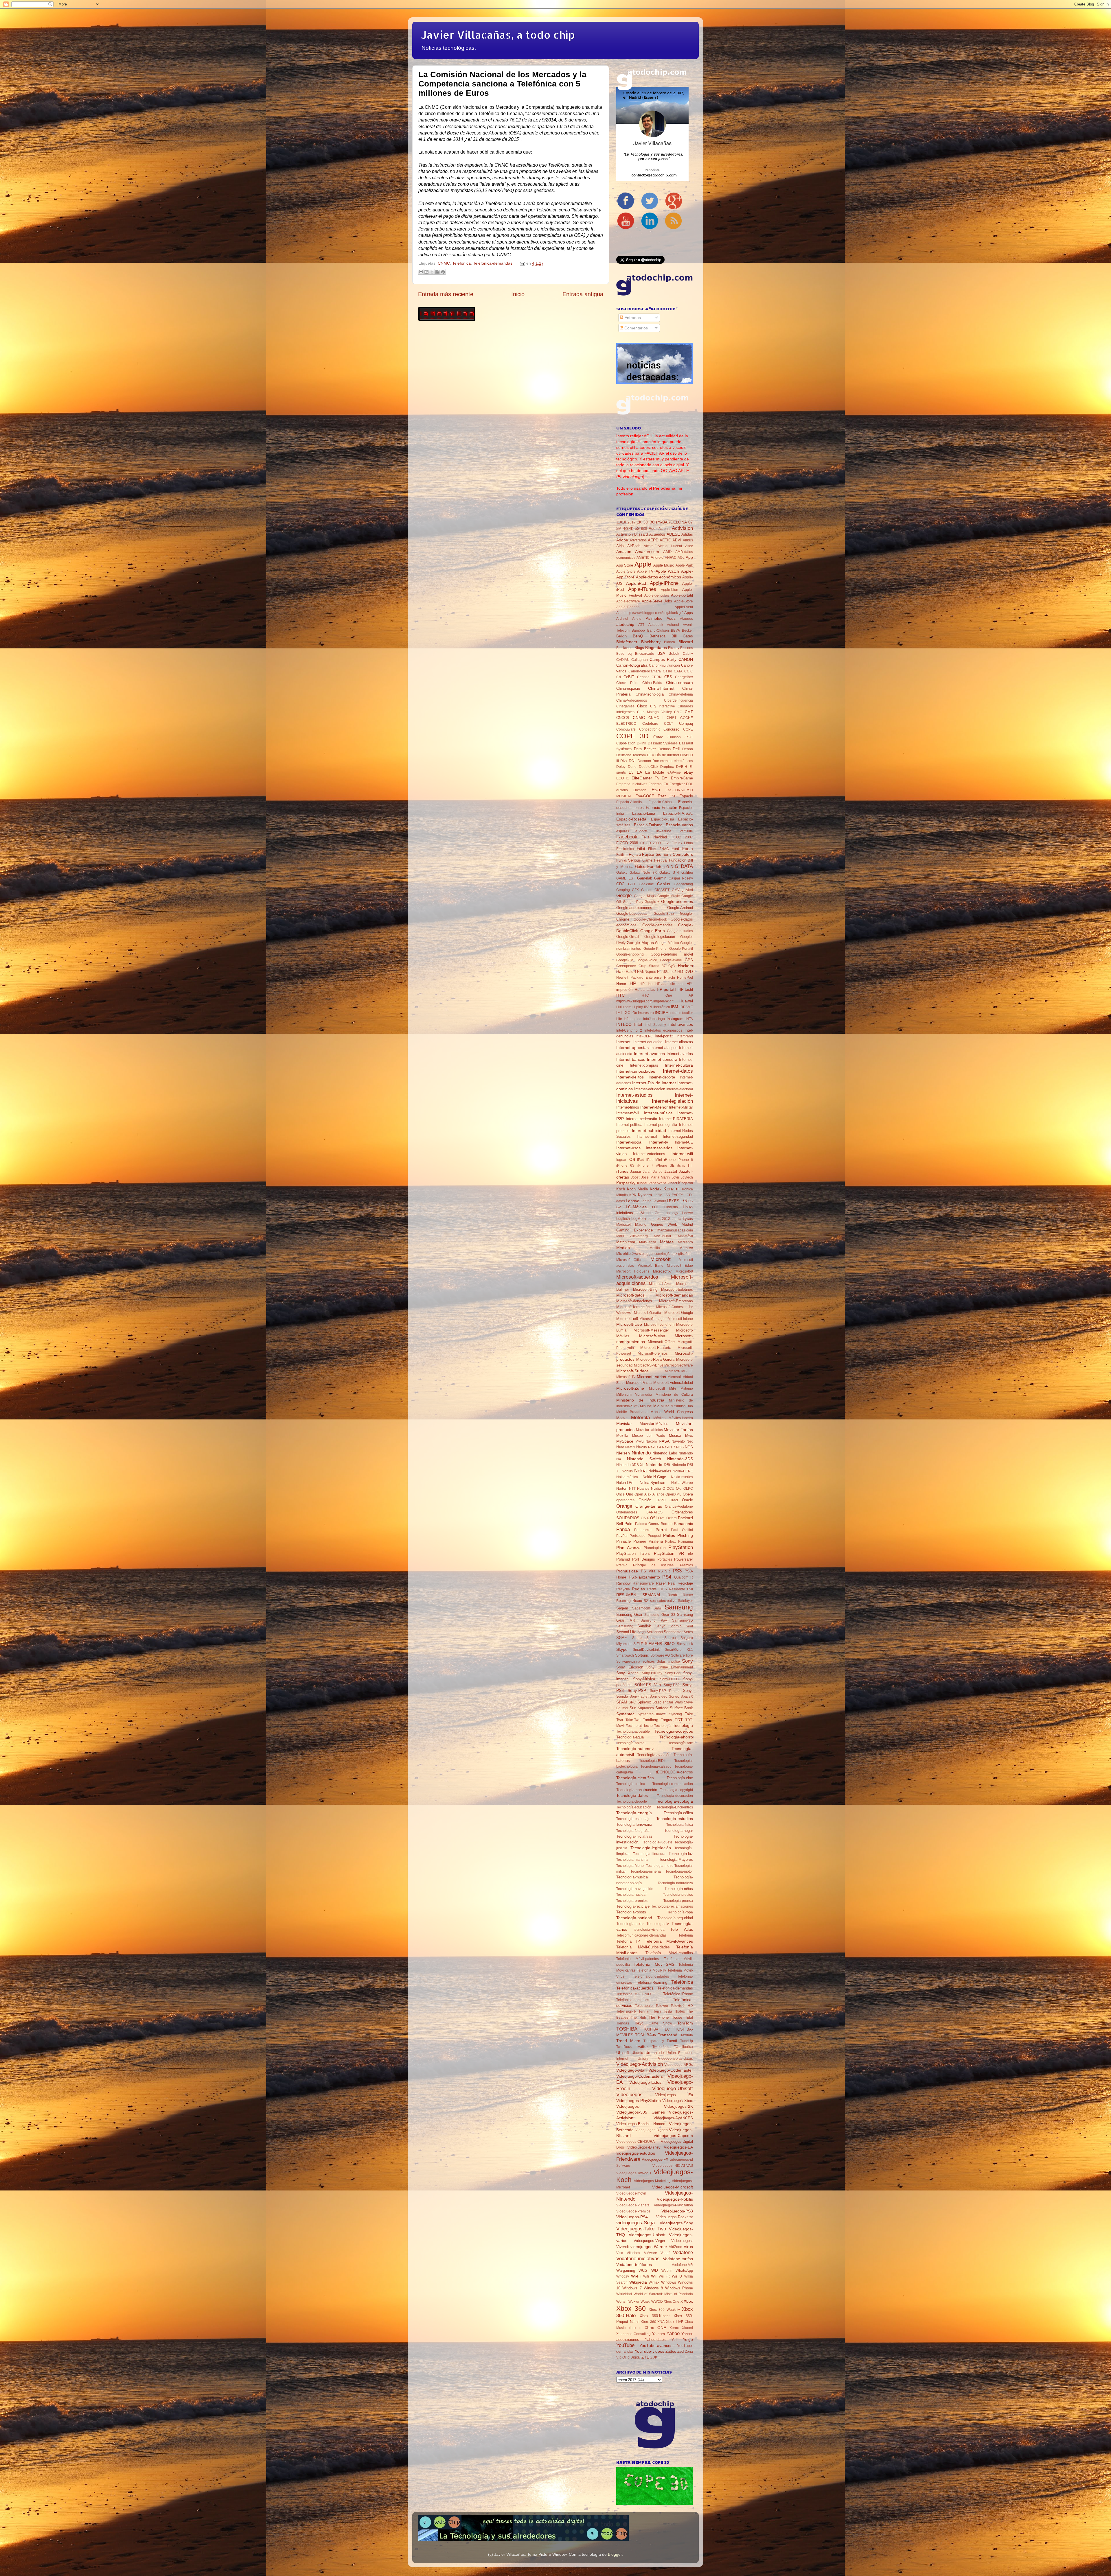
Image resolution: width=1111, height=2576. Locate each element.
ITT (690, 1166)
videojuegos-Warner (649, 2247)
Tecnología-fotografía (633, 1831)
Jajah (647, 1172)
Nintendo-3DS (680, 1459)
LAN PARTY (673, 1195)
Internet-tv (659, 1142)
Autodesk (656, 625)
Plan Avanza (628, 1548)
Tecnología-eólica (678, 1813)
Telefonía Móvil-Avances (669, 1941)
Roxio (637, 1601)
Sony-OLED (669, 1679)
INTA (689, 1019)
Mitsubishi (679, 1406)
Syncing (676, 1714)
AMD (667, 552)
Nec (690, 1441)
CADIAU (623, 660)
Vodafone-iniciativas (638, 2258)
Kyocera (645, 1195)
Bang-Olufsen (658, 630)
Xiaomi (687, 2328)
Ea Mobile (655, 772)
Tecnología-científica (635, 1778)
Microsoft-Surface (632, 1371)
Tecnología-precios (678, 1895)
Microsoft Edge (680, 1266)
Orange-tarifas (649, 1506)
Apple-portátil (682, 595)
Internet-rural (647, 1137)
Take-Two (633, 1720)
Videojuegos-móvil (631, 2193)
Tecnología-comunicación (673, 1784)
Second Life (626, 1632)
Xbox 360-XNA (653, 2322)
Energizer (677, 784)
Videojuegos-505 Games (641, 2112)
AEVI (677, 540)
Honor (621, 984)
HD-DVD (685, 971)
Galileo (687, 872)
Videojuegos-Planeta (633, 2205)
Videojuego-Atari (631, 2070)
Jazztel (671, 1171)
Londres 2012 (659, 1219)
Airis (620, 546)
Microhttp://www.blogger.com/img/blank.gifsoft (652, 1254)
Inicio (518, 294)
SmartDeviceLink (646, 1650)
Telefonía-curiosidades (651, 1976)
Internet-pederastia (641, 1119)
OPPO (661, 1500)
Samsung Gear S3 (660, 1615)
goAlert (687, 890)
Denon (688, 749)
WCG (643, 2270)
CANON (686, 659)
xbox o (635, 2328)
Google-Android (680, 908)
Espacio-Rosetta (631, 819)
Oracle (687, 1500)
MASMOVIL (663, 1236)
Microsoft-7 (662, 1271)
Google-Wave (671, 960)
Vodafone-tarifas (678, 2259)
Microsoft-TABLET (679, 1371)
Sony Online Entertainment (670, 1667)
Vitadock (633, 2253)
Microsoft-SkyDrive (649, 1365)
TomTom (685, 2023)
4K (631, 529)
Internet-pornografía (661, 1125)
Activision (682, 528)
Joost (635, 1177)
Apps (689, 613)
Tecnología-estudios (675, 1819)
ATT (641, 625)
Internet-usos (628, 1148)
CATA (678, 671)
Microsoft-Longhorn (659, 1325)
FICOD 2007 (682, 837)
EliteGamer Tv (645, 778)
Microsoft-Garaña (648, 1313)
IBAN (648, 1007)
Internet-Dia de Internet (654, 1083)
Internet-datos (678, 1071)
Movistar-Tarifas (678, 1430)
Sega (642, 1632)
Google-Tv (625, 960)
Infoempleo (633, 1019)
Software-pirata (628, 1662)
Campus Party (663, 659)
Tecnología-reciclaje (633, 1906)
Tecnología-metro (660, 1866)
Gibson (647, 890)
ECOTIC (623, 778)
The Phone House (665, 2017)
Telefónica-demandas (493, 263)
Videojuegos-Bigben (652, 2130)
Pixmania (686, 1541)
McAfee (667, 1242)
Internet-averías (680, 1054)
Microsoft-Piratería (656, 1348)
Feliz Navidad (654, 837)
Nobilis (627, 1471)
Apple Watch (667, 571)
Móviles (659, 1418)
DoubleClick (649, 767)
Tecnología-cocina (631, 1784)
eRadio (622, 790)
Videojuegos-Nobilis (675, 2199)
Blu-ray (674, 648)
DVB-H (682, 767)
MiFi (673, 1389)
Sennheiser (673, 1632)
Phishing (685, 1535)
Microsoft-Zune (630, 1388)
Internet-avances (649, 1054)
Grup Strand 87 (652, 966)
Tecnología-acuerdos (674, 1731)
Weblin (667, 2271)
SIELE (638, 1644)
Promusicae (627, 1571)
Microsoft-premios (653, 1353)
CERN (657, 677)
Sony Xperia (627, 1673)
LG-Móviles (636, 1207)
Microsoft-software (679, 1365)
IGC (627, 1013)
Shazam (653, 1638)
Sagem (622, 1608)
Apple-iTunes (642, 589)
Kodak (656, 1189)
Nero (620, 1447)
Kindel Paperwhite (652, 1183)
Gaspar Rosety (681, 878)
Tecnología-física (680, 1825)
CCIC (689, 671)
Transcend (668, 2035)
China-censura (679, 683)
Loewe (688, 1213)
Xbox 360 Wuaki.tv (664, 2310)
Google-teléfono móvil (672, 954)
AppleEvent (684, 607)
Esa (656, 790)
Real (672, 1583)
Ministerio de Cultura (674, 1395)
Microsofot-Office (629, 1260)
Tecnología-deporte (632, 1801)
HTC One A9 (667, 995)
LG (684, 1201)
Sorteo (674, 1697)
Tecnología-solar (630, 1924)
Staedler (659, 1702)
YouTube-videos (650, 2351)
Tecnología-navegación (635, 1889)
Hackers (685, 966)
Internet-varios (659, 1148)
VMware (651, 2253)
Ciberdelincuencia (678, 700)
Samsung (679, 1607)
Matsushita (648, 1242)
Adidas (687, 534)
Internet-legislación (672, 1101)
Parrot (661, 1530)
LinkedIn (671, 1207)
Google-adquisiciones (634, 908)
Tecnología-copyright (676, 1790)
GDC (620, 884)
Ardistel (622, 619)
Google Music (669, 896)
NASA (664, 1441)
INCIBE (661, 1013)
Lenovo (633, 1201)
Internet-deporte (662, 1077)
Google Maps (645, 896)
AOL (681, 558)
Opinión (645, 1500)
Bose (620, 654)
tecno (648, 1726)
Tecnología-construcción (637, 1790)
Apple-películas (657, 595)
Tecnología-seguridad (675, 1918)
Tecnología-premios (632, 1901)
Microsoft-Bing (645, 1289)
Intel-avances (681, 1024)
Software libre (682, 1655)
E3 (631, 772)
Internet (623, 1042)
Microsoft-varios (651, 1377)
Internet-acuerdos (648, 1042)
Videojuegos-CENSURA (635, 2142)
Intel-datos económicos (663, 1030)
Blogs (639, 648)
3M (619, 529)
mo (690, 1406)
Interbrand (685, 1036)
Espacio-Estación (662, 807)
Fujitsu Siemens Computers (667, 854)
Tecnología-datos (632, 1795)
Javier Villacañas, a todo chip (498, 35)
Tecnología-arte (681, 1743)
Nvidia (656, 1489)
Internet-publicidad (649, 1131)
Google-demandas (657, 925)
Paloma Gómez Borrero (654, 1524)
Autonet (673, 625)
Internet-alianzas (679, 1042)
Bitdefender (627, 642)
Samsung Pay (654, 1620)
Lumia (676, 1219)
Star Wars (675, 1702)
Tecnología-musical (632, 1877)
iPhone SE (665, 1166)
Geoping (623, 890)
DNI (632, 761)
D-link (641, 743)
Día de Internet (667, 755)
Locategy (671, 1213)
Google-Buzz (664, 914)
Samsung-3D (683, 1620)
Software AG (660, 1655)
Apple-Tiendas (628, 607)
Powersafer (684, 1559)
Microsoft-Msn (652, 1336)
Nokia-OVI (625, 1483)
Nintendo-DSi (658, 1465)
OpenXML (673, 1494)
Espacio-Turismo (648, 825)
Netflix (630, 1447)
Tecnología (683, 1725)
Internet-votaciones (649, 1154)
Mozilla (622, 1435)
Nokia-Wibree (682, 1483)
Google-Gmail (628, 937)
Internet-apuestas (632, 1048)
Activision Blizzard (632, 534)
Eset (662, 796)
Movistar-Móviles (654, 1424)
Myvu (640, 1441)
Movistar (624, 1423)
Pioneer (640, 1541)
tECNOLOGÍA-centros (674, 1772)
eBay (688, 772)
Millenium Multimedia (634, 1395)
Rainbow (623, 1583)
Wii (654, 2276)
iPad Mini (654, 1160)
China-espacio (628, 688)
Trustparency (654, 2041)
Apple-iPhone (664, 583)
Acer (653, 528)
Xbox (688, 2301)
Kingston (686, 1183)
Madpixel (623, 1225)
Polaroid (623, 1559)
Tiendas (623, 2023)
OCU (671, 1489)
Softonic (642, 1655)
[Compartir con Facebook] (437, 272)
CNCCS (623, 718)
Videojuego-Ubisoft (673, 2088)
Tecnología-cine (680, 1778)
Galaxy (622, 873)
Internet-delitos (630, 1077)
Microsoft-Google (679, 1313)
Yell (674, 2340)
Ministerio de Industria (640, 1400)
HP (633, 983)
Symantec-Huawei (652, 1714)
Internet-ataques (664, 1048)
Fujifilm (622, 855)
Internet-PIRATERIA (676, 1119)
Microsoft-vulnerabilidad (673, 1383)
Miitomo (687, 1389)
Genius (664, 884)
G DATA (684, 866)
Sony (687, 1661)
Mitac (665, 1406)
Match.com (626, 1242)
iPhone (670, 1160)
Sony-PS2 (672, 1685)
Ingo (661, 1019)
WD (655, 2270)
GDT (632, 884)
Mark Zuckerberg (632, 1236)
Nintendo (641, 1453)
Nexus (642, 1447)
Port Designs (644, 1559)
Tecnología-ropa (680, 1912)
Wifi (646, 2276)
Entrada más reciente (446, 294)
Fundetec (656, 866)
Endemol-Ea (658, 784)
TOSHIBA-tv (646, 2035)
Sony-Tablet (639, 1697)
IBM (675, 1007)
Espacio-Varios (679, 825)
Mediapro (685, 1242)
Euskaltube (662, 831)
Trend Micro (628, 2041)
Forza (688, 849)
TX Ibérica (684, 2047)
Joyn (675, 1177)
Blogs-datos (656, 648)
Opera (688, 1494)
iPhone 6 (685, 1160)
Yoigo (688, 2339)
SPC (632, 1702)
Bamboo (638, 630)
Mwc (689, 1435)
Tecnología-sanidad (634, 1918)
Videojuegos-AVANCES (673, 2118)
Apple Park (684, 565)
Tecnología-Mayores (676, 1859)
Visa (620, 2253)
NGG (680, 1447)
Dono (632, 767)
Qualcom (681, 1577)
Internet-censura (662, 1059)
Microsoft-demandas (674, 1295)
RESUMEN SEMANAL (639, 1595)
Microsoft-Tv (626, 1377)
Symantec (625, 1714)
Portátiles (665, 1559)
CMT (689, 712)
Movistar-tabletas (649, 1430)
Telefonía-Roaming (652, 1982)
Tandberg (651, 1720)
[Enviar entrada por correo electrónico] (522, 263)
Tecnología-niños (679, 1889)
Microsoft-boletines (677, 1289)
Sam (657, 1608)
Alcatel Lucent (670, 546)
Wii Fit (664, 2276)
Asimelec (654, 618)
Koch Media (637, 1189)
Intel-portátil (665, 1036)
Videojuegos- (628, 2106)
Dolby (621, 767)
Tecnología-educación (634, 1807)
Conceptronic (650, 729)
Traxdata (686, 2035)
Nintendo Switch (644, 1459)
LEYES (673, 1201)
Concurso (671, 729)
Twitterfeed (661, 2047)
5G (637, 529)
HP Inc (646, 984)
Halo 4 (631, 972)
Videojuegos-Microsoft (673, 2187)
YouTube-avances (656, 2345)
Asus (671, 618)
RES (663, 1589)
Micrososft (657, 1389)
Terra (657, 2011)
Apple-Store (684, 601)
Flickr (652, 849)
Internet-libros (628, 1107)
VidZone (676, 2247)
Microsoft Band (650, 1266)
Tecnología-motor (679, 1871)
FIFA (666, 843)
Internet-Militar (681, 1107)
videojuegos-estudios (636, 2153)
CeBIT (629, 677)
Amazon (624, 552)
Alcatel (649, 546)
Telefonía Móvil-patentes (638, 1959)
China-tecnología (650, 694)
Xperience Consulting (633, 2334)
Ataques (686, 619)
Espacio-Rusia (663, 819)
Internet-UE (684, 1142)
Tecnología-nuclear (631, 1895)
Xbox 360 (631, 2308)
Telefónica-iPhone (678, 1994)
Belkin (621, 636)
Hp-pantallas (645, 990)
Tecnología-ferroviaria (634, 1824)
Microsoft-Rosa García (655, 1359)
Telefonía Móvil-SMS (654, 1964)
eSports (641, 831)
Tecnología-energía (634, 1813)
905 (644, 529)
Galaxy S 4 (669, 873)
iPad (641, 1160)
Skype (622, 1649)
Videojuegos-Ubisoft (647, 2235)
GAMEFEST (626, 878)
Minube (646, 1406)
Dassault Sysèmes (663, 743)
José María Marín (656, 1177)
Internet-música (658, 1113)
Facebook (627, 837)
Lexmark (659, 1201)
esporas (623, 831)
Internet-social (629, 1142)
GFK (635, 890)
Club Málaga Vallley (654, 712)
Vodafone (683, 2252)
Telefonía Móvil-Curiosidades (643, 1947)
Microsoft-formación (633, 1307)
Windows (669, 2282)
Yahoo (673, 2333)
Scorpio (676, 1626)
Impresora (646, 1013)
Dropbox (667, 767)
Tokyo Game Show (653, 2023)
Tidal (689, 2018)
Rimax (688, 1595)
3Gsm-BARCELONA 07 (671, 522)
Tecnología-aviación (654, 1755)
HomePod (685, 978)
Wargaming (626, 2270)
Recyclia (623, 1589)
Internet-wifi (682, 1154)
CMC (678, 712)
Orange (624, 1506)
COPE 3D (632, 736)
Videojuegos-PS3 (677, 2211)
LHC (656, 1207)
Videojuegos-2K (678, 2106)
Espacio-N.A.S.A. (678, 813)
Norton (622, 1488)
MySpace (625, 1441)
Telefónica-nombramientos (637, 2000)
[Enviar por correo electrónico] (421, 272)
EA (639, 772)
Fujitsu (635, 854)
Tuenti (672, 2041)
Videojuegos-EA (678, 2147)
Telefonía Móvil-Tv (651, 1970)
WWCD (657, 2302)
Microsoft (661, 1259)
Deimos (665, 749)
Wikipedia (638, 2282)
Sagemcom (641, 1608)
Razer (661, 1583)
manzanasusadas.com (675, 1230)
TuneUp (687, 2041)
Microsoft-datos (630, 1295)
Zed (680, 2351)
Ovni (662, 1518)
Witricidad (624, 2294)
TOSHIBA (627, 2029)
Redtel (652, 1589)
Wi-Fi (636, 2276)
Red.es (638, 1589)
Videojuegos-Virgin (649, 2241)
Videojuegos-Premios (633, 2211)
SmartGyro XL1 (679, 1650)
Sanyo (660, 1626)
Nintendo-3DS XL (630, 1465)
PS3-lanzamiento (644, 1577)
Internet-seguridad (678, 1136)
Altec (689, 546)
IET (619, 1013)
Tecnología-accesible (633, 1732)
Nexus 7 (668, 1447)
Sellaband (655, 1632)
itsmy (681, 1166)
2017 (632, 522)
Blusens (687, 648)
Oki (679, 1488)
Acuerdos (657, 534)
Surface (662, 1708)
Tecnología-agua (630, 1737)
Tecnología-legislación (651, 1848)
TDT (679, 1720)
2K (639, 522)
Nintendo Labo (665, 1453)
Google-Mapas (640, 943)
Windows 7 (632, 2288)
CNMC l (656, 718)
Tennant (645, 2011)
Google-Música (667, 943)
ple (690, 1554)
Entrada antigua (583, 294)
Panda (623, 1529)
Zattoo (671, 2351)
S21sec (650, 1601)
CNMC (444, 263)
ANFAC (671, 558)
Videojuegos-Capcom (673, 2136)
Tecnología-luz (681, 1854)
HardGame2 (667, 972)
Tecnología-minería (646, 1871)
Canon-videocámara (645, 671)
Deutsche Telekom (631, 755)
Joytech (687, 1177)
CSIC (689, 737)
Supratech (646, 1708)
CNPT (672, 718)
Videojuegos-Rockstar (675, 2217)
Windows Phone (679, 2288)
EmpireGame (682, 778)
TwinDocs (624, 2047)
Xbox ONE (655, 2328)
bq (630, 653)
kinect (672, 1183)
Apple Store (626, 571)
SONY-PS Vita (648, 1685)
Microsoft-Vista (639, 1383)
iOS (632, 1159)
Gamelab (645, 878)
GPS (689, 960)
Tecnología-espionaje (633, 1819)
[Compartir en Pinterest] (443, 272)
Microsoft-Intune (680, 1319)
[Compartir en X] (432, 272)
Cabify (688, 654)
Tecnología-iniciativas (634, 1836)
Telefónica (461, 263)
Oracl (674, 1500)
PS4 (667, 1577)
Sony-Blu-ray (652, 1673)
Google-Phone (655, 949)
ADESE (673, 534)
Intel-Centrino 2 (629, 1030)
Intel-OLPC (644, 1036)
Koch (621, 1189)
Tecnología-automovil (636, 1749)
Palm (629, 1524)
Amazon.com (647, 552)
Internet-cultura (679, 1065)
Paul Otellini (682, 1530)
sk (691, 1644)
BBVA (675, 630)
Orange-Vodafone (679, 1506)
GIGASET (662, 890)
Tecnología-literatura (649, 1854)
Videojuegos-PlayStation (673, 2205)
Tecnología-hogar (679, 1831)
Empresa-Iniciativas (632, 784)
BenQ (638, 636)
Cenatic (643, 677)
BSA (661, 653)
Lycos (688, 1219)
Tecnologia (663, 1726)
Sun (633, 1708)
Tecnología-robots (631, 1912)
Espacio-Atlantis (629, 802)
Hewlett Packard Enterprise (639, 978)
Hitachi (669, 978)
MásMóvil (685, 1236)
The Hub (638, 2018)
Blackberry (651, 642)
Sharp (637, 1638)
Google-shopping (630, 954)
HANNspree (647, 972)
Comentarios (635, 328)
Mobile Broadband (632, 1412)
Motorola (640, 1417)
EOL (689, 784)
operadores (625, 1500)
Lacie (658, 1195)
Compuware (626, 729)
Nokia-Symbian (652, 1483)
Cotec (658, 737)
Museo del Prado (649, 1436)
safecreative (667, 1601)
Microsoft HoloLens (633, 1271)
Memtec (686, 1248)
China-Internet (661, 688)
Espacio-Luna (644, 813)
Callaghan (640, 660)
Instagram (675, 1019)
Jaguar (636, 1172)
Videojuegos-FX (655, 2159)
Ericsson (640, 790)
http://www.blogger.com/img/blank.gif (645, 1001)
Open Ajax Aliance (649, 1494)
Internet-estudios (634, 1095)
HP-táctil (686, 990)
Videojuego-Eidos (645, 2082)
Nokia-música (627, 1477)
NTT (632, 1489)
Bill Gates (682, 636)
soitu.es (649, 1662)
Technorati (634, 1726)
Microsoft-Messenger (651, 1330)
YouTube (625, 2345)
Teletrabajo (644, 2006)
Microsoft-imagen (653, 1319)
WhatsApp (684, 2270)
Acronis (664, 529)
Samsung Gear (629, 1615)
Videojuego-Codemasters (640, 2076)
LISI (641, 1213)
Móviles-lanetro (681, 1418)
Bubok (674, 653)
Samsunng (625, 1626)
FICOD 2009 (651, 843)
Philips (669, 1535)
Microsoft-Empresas (676, 1301)
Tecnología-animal (631, 1743)
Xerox (674, 2328)
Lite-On (654, 1213)
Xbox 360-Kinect (655, 2316)
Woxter (634, 2302)
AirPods (634, 546)
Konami (672, 1189)
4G (626, 529)
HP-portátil (666, 989)
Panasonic (683, 1524)
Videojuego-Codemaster (671, 2070)
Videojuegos (629, 2094)
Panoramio (643, 1530)
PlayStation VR (669, 1553)
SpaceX (687, 1697)
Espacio (686, 796)
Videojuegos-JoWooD (634, 2173)
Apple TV (645, 571)
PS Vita (648, 1571)
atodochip (625, 624)
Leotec (646, 1201)
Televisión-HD (682, 2006)
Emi (665, 778)
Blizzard (686, 642)
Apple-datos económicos (658, 577)
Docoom (644, 761)
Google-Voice (646, 960)
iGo (634, 1013)
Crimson (674, 737)
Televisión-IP (626, 2011)
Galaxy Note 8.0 (643, 873)
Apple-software (628, 601)
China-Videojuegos (632, 700)
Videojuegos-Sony (676, 2223)
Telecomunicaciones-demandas (641, 1935)
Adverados (638, 540)
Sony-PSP (637, 1690)
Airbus (688, 540)
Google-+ (652, 902)
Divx (624, 761)
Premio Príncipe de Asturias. (645, 1565)
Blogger (615, 2554)
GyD (672, 966)
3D (646, 522)
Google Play (633, 902)
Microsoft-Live (629, 1324)
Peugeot (654, 1536)
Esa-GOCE (645, 796)
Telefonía (686, 1935)
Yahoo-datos (655, 2340)
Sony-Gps (673, 1673)
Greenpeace (626, 966)
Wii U (677, 2276)
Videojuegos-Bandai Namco (641, 2124)
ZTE (645, 2357)
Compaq (686, 723)
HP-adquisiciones (669, 984)
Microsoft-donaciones (634, 1301)
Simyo (682, 1644)
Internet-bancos (631, 1059)
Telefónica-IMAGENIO (633, 1994)
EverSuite (685, 831)
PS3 (677, 1571)
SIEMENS (654, 1644)
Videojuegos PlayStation (639, 2101)
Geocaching (683, 884)
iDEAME (686, 1007)
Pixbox (671, 1541)
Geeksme (646, 884)
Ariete (637, 619)
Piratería (656, 1541)
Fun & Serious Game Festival (642, 860)
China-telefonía (681, 694)
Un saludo (655, 2053)
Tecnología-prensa (678, 1901)
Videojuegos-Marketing (652, 2181)
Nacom (651, 1441)
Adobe (622, 540)
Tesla (668, 2011)
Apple (643, 564)
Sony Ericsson (630, 1667)
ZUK (654, 2357)
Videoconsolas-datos (675, 2058)
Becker (687, 630)
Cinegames (625, 706)
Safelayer (685, 1601)
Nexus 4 (655, 1447)
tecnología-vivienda (649, 1930)
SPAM (622, 1702)
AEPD (653, 540)
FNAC (664, 849)
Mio (656, 1406)
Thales (679, 2011)
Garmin (660, 878)
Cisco (642, 706)
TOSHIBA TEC (657, 2029)
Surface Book (681, 1708)
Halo (620, 971)
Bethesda (657, 636)
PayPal (622, 1536)
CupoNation (626, 743)
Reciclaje (685, 1583)
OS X (645, 1518)
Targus (666, 1720)
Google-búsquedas (632, 913)
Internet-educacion (650, 1089)
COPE (688, 729)
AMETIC (643, 558)
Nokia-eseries (660, 1471)
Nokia (640, 1471)
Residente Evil (681, 1589)
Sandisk (644, 1626)
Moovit (622, 1418)
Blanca (669, 642)
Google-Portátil (681, 949)
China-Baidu (652, 683)
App (689, 557)
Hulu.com (624, 1007)
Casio (667, 671)
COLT (668, 724)
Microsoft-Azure (661, 1284)
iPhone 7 (645, 1166)
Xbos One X (673, 2302)
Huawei (686, 1001)
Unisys (643, 2059)
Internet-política (629, 1125)
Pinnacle (623, 1541)
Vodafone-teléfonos (634, 2265)
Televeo (662, 2006)
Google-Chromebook (650, 919)
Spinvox (644, 1702)
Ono (630, 1494)
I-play (639, 1007)
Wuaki (645, 2302)
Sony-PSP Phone (665, 1691)
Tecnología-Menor (631, 1866)
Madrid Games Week (656, 1224)
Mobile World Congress (672, 1412)
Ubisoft (623, 2053)
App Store (625, 565)
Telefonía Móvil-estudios (669, 1953)
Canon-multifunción (664, 665)
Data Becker (645, 749)
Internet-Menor (654, 1107)
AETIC (665, 540)
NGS (689, 1447)
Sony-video (658, 1697)
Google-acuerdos (677, 901)
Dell (676, 749)
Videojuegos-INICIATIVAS (673, 2166)
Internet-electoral (680, 1089)
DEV (651, 755)
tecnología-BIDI (652, 1761)
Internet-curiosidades (636, 1071)
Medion (623, 1248)
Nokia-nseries (682, 1477)
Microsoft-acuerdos (637, 1277)
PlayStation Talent (633, 1553)
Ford (675, 849)
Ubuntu (637, 2053)
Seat (689, 1626)
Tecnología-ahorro (676, 1737)
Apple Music (664, 565)
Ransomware (643, 1583)
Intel (638, 1024)
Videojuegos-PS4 (632, 2217)
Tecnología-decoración (675, 1796)
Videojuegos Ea (674, 2095)
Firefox (677, 843)
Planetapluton (655, 1548)
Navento (678, 1441)
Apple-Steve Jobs (657, 601)
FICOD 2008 (627, 843)
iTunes (622, 1171)
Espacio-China (660, 802)
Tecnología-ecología (674, 1801)
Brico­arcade (645, 654)
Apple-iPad (636, 583)
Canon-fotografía (632, 665)
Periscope (638, 1536)
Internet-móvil (628, 1113)
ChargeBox (684, 677)
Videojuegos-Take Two (641, 2229)
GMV (676, 890)
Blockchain (625, 648)
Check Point (627, 683)
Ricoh (672, 1595)
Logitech (623, 1219)
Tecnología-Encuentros (675, 1807)
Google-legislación (660, 937)
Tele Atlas (682, 1929)
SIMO (669, 1644)
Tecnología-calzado (656, 1766)
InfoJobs (650, 1019)
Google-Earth (653, 931)
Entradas (632, 318)
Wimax (654, 2282)
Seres (688, 1632)
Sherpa (670, 1638)
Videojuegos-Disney (644, 2147)
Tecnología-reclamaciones (672, 1906)
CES (668, 677)
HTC (620, 995)
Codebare (650, 724)
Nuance (643, 1489)
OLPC (688, 1489)
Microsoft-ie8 (627, 1319)
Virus (688, 2247)
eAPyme (674, 772)
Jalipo (658, 1172)
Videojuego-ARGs (679, 2065)
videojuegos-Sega (635, 2223)
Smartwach (625, 1655)
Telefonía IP (628, 1941)
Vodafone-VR (682, 2265)
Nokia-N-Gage (654, 1477)
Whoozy (623, 2276)
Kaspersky (626, 1183)
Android (657, 557)
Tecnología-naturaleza (675, 1883)
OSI (653, 1518)
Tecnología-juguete (657, 1842)
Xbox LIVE (675, 2322)
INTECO (624, 1024)
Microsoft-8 (684, 1271)
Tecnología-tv (658, 1924)
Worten (622, 2302)
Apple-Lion (669, 590)
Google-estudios (680, 931)
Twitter (642, 2046)
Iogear (621, 1160)
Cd (619, 677)
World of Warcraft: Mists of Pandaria (663, 2294)
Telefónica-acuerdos (635, 1988)
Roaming (623, 1601)
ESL (673, 796)
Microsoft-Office (661, 1342)
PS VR (664, 1571)
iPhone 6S (625, 1166)
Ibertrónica (662, 1007)
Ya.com (658, 2334)
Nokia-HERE (683, 1471)
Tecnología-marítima (632, 1860)
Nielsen (623, 1453)
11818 (621, 522)
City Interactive (663, 706)
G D (670, 867)
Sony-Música (644, 1679)
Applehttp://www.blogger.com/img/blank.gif (649, 613)
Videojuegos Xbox (678, 2101)
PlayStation (681, 1547)
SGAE (622, 1638)
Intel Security (655, 1025)
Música (675, 1435)
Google (624, 895)
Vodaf (665, 2253)
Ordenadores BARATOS (639, 1512)
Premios (686, 1565)
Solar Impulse (668, 1662)
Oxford (672, 1518)
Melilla (655, 1248)
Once (620, 1494)
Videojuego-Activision (640, 2064)
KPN (633, 1195)
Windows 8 (653, 2288)
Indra (674, 1013)
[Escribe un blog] (426, 272)
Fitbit (641, 849)
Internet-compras (644, 1065)
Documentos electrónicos (673, 761)
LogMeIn (639, 1219)
